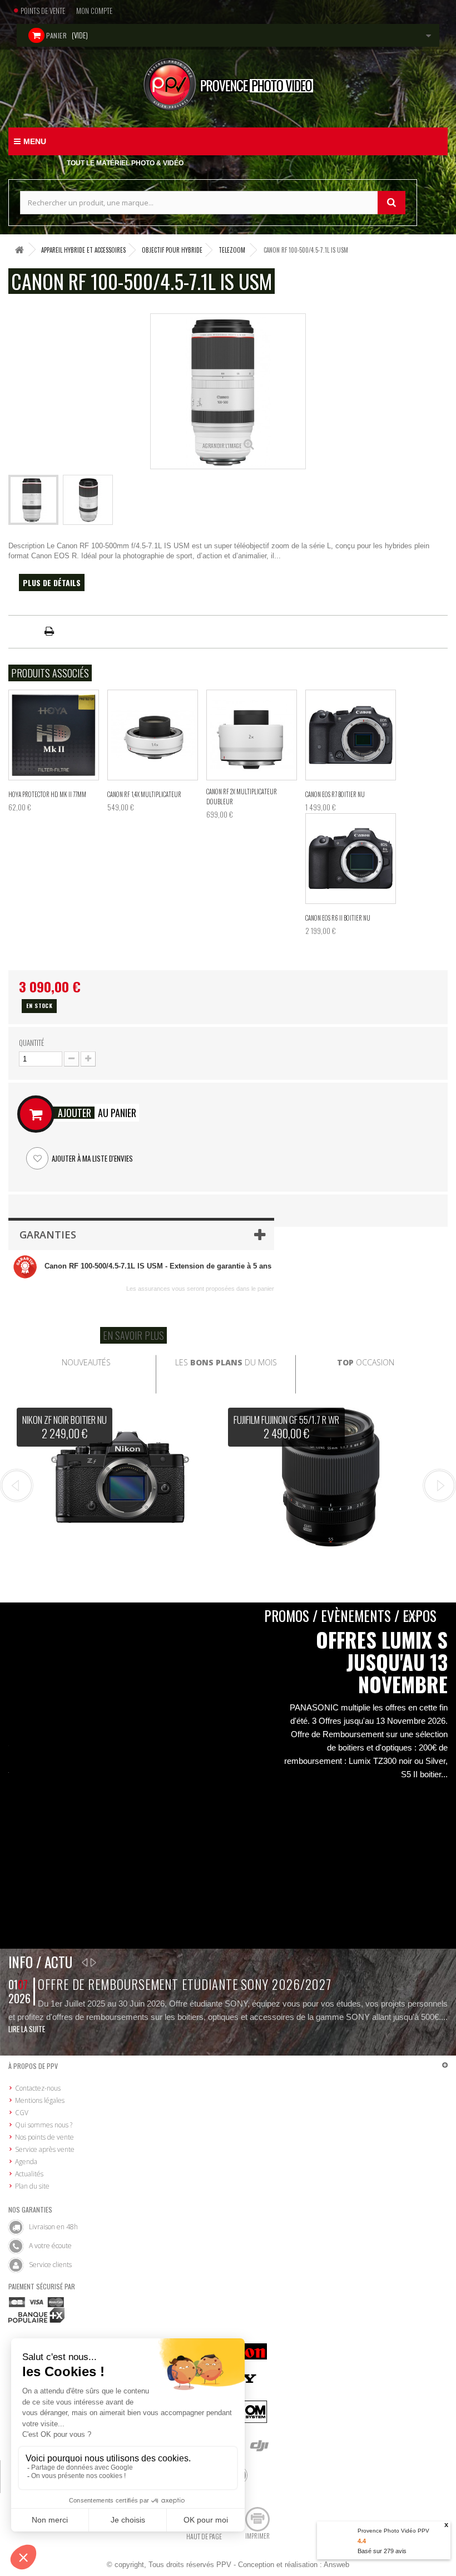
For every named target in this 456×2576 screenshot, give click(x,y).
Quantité (31, 1043)
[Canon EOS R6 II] (351, 859)
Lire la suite (27, 2029)
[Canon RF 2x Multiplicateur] (252, 735)
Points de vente (43, 11)
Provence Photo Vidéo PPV (393, 2531)
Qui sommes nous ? (44, 2125)
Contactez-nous (38, 2088)
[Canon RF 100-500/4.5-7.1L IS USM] (33, 500)
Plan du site (32, 2186)
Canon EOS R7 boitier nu (335, 794)
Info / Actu (40, 1962)
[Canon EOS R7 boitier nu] (351, 735)
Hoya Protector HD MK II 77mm (47, 794)
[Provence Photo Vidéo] (228, 84)
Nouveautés (86, 1362)
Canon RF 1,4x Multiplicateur (144, 794)
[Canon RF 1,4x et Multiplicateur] (153, 735)
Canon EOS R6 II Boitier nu (338, 918)
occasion (366, 1362)
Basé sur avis (382, 2551)
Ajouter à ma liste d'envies (91, 1158)
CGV (22, 2113)
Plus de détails (52, 582)
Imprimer (257, 2536)
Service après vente (45, 2149)
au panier (97, 1113)
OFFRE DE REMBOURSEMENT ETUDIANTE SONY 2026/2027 (185, 1984)
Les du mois (226, 1362)
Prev (17, 1486)
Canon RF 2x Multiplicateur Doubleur (242, 797)
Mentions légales (40, 2100)
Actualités (29, 2174)
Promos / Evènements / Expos (350, 1616)
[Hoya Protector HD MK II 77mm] (54, 735)
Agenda (26, 2162)
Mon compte (94, 11)
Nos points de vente (44, 2137)
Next (439, 1486)
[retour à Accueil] (19, 250)
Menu (35, 141)
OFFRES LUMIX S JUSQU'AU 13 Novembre (382, 1662)
